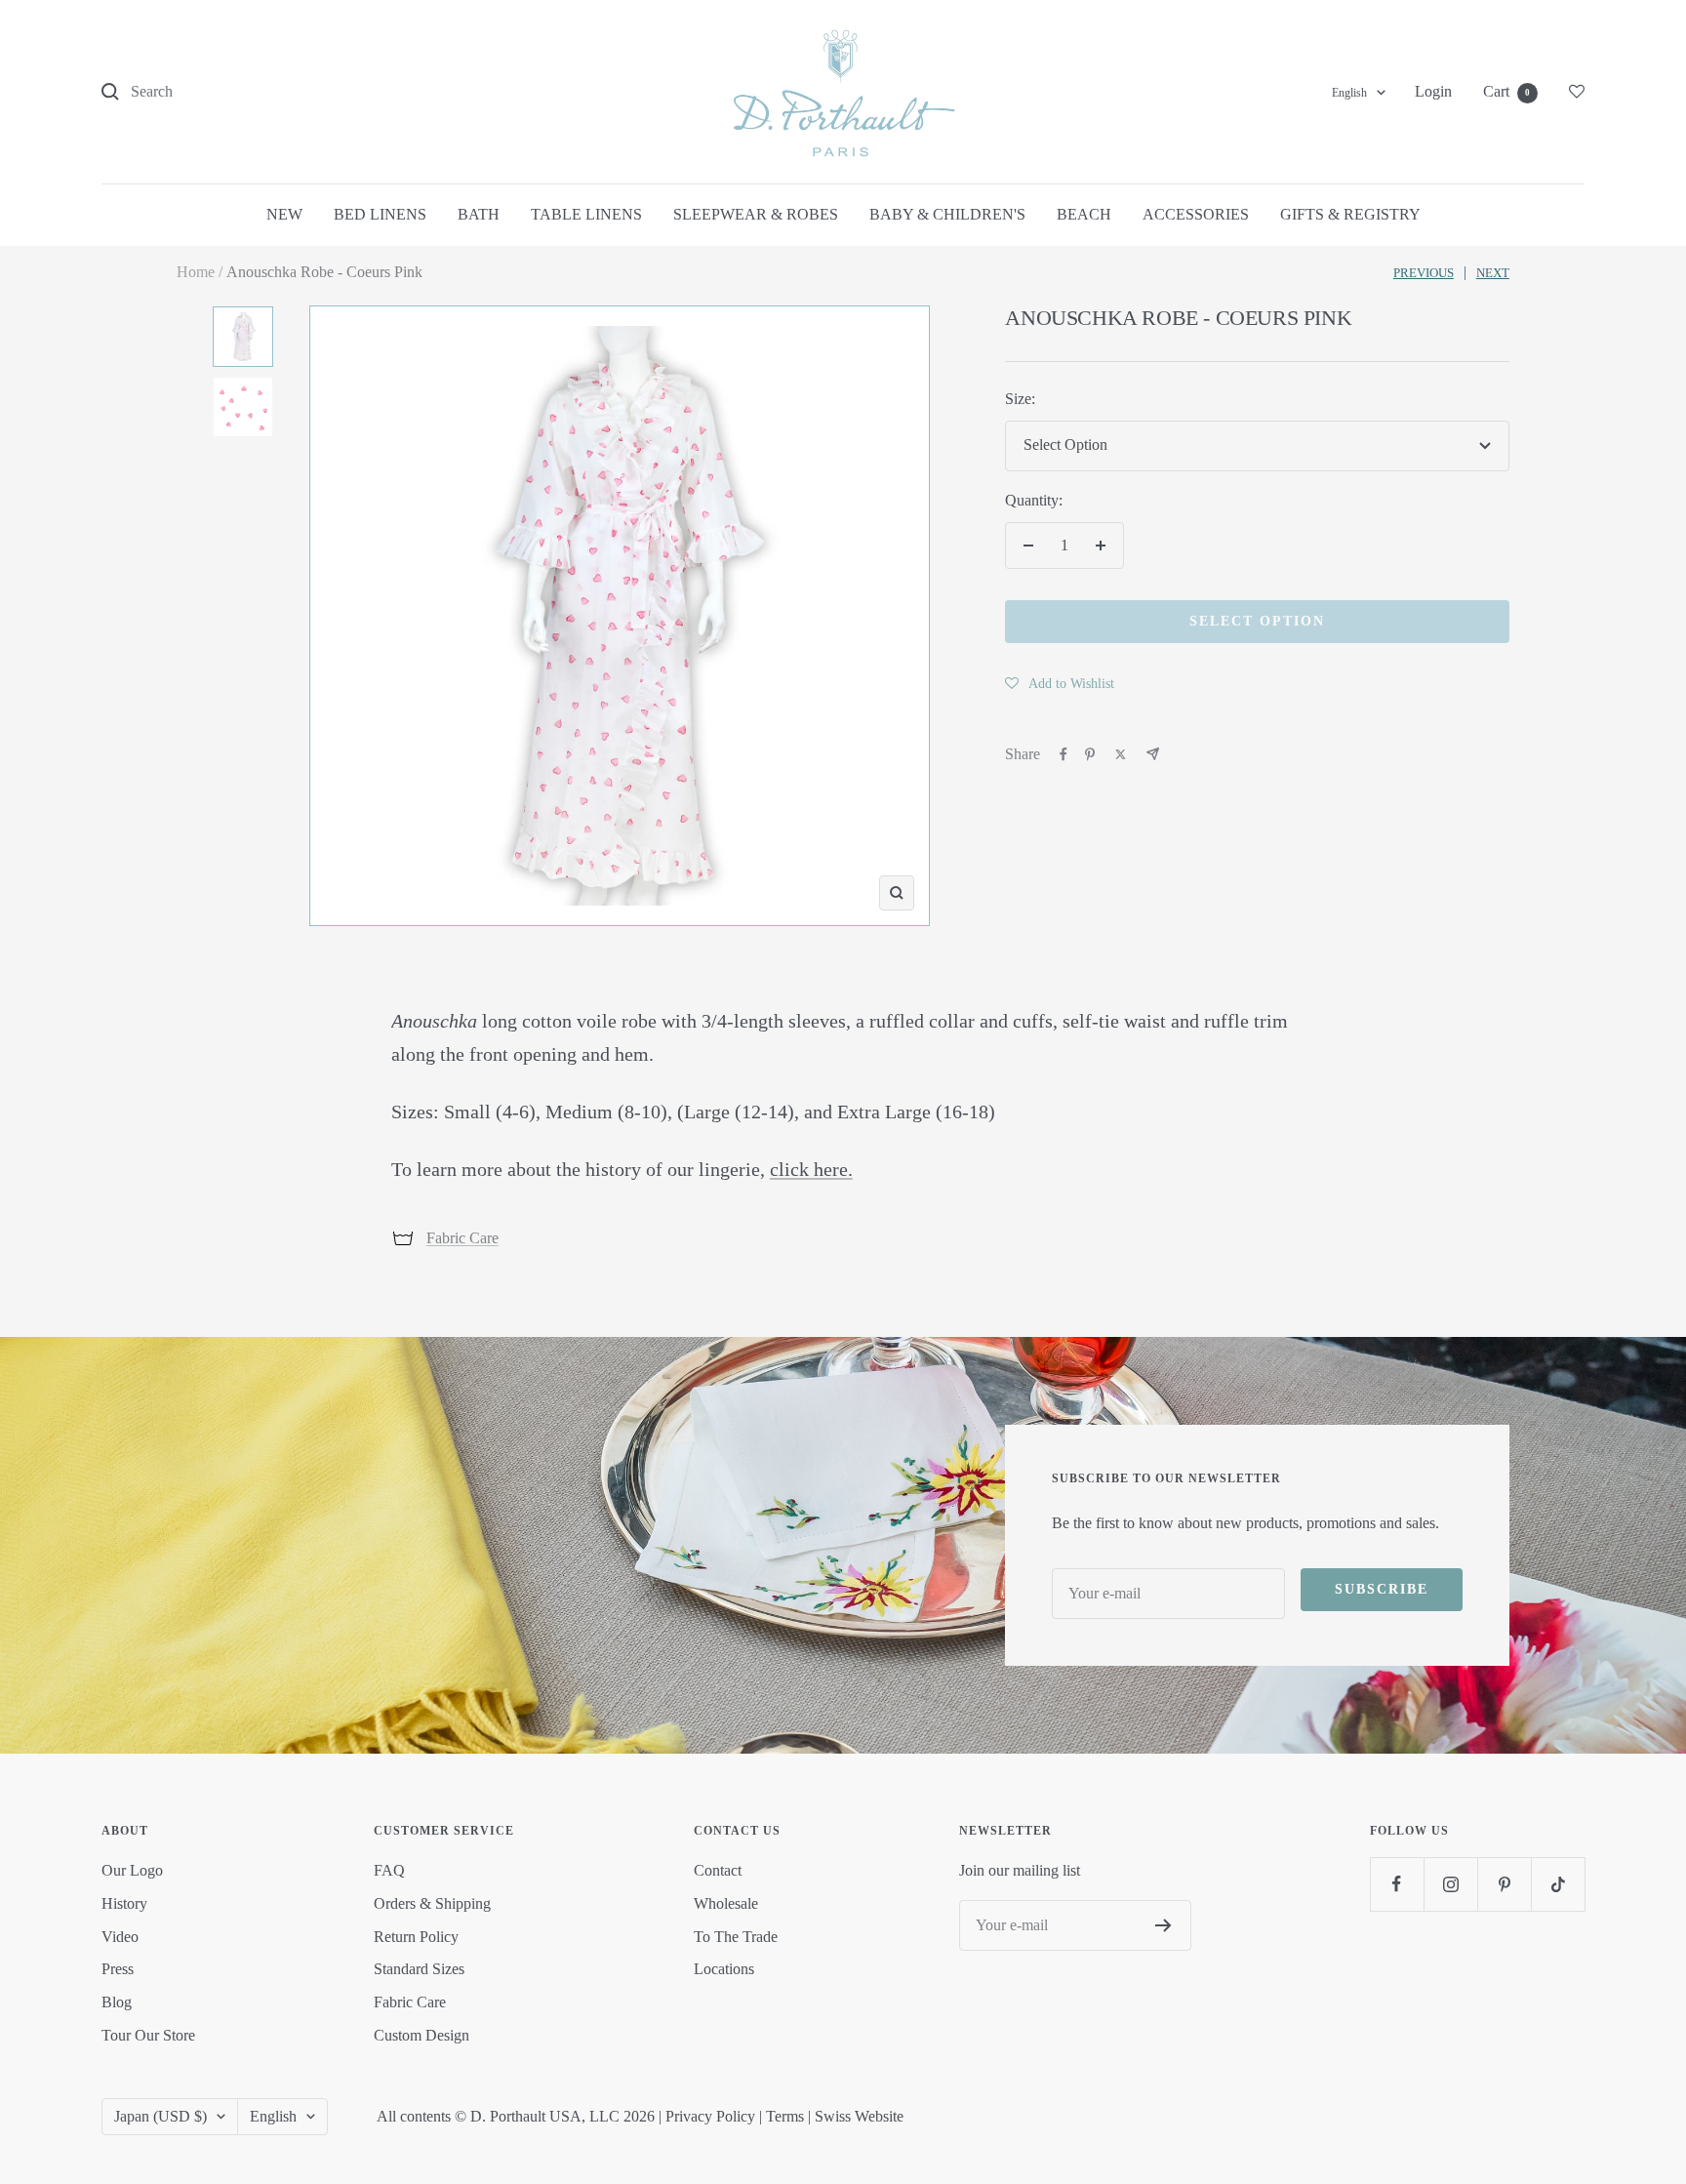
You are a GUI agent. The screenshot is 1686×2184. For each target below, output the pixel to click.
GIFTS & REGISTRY (1350, 214)
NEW (284, 214)
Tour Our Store (148, 2035)
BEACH (1084, 214)
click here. (811, 1169)
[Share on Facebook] (1064, 754)
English (1349, 93)
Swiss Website (859, 2116)
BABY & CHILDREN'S (947, 214)
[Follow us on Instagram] (1450, 1884)
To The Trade (736, 1937)
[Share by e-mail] (1153, 754)
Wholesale (726, 1903)
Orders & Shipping (432, 1903)
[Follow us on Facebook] (1397, 1884)
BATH (479, 214)
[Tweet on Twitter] (1121, 754)
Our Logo (132, 1870)
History (124, 1903)
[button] (1060, 683)
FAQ (389, 1870)
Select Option (1257, 621)
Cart (1506, 91)
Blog (117, 2002)
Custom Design (421, 2035)
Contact (718, 1870)
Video (120, 1937)
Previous (1424, 273)
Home (196, 272)
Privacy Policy (710, 2116)
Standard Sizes (419, 1969)
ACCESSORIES (1196, 214)
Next (1493, 273)
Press (118, 1969)
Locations (724, 1969)
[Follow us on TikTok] (1558, 1884)
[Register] (1164, 1925)
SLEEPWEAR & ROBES (756, 214)
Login (1433, 91)
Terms (785, 2116)
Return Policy (416, 1937)
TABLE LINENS (586, 214)
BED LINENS (380, 214)
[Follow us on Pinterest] (1504, 1884)
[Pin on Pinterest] (1090, 754)
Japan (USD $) (161, 2116)
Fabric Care (462, 1238)
